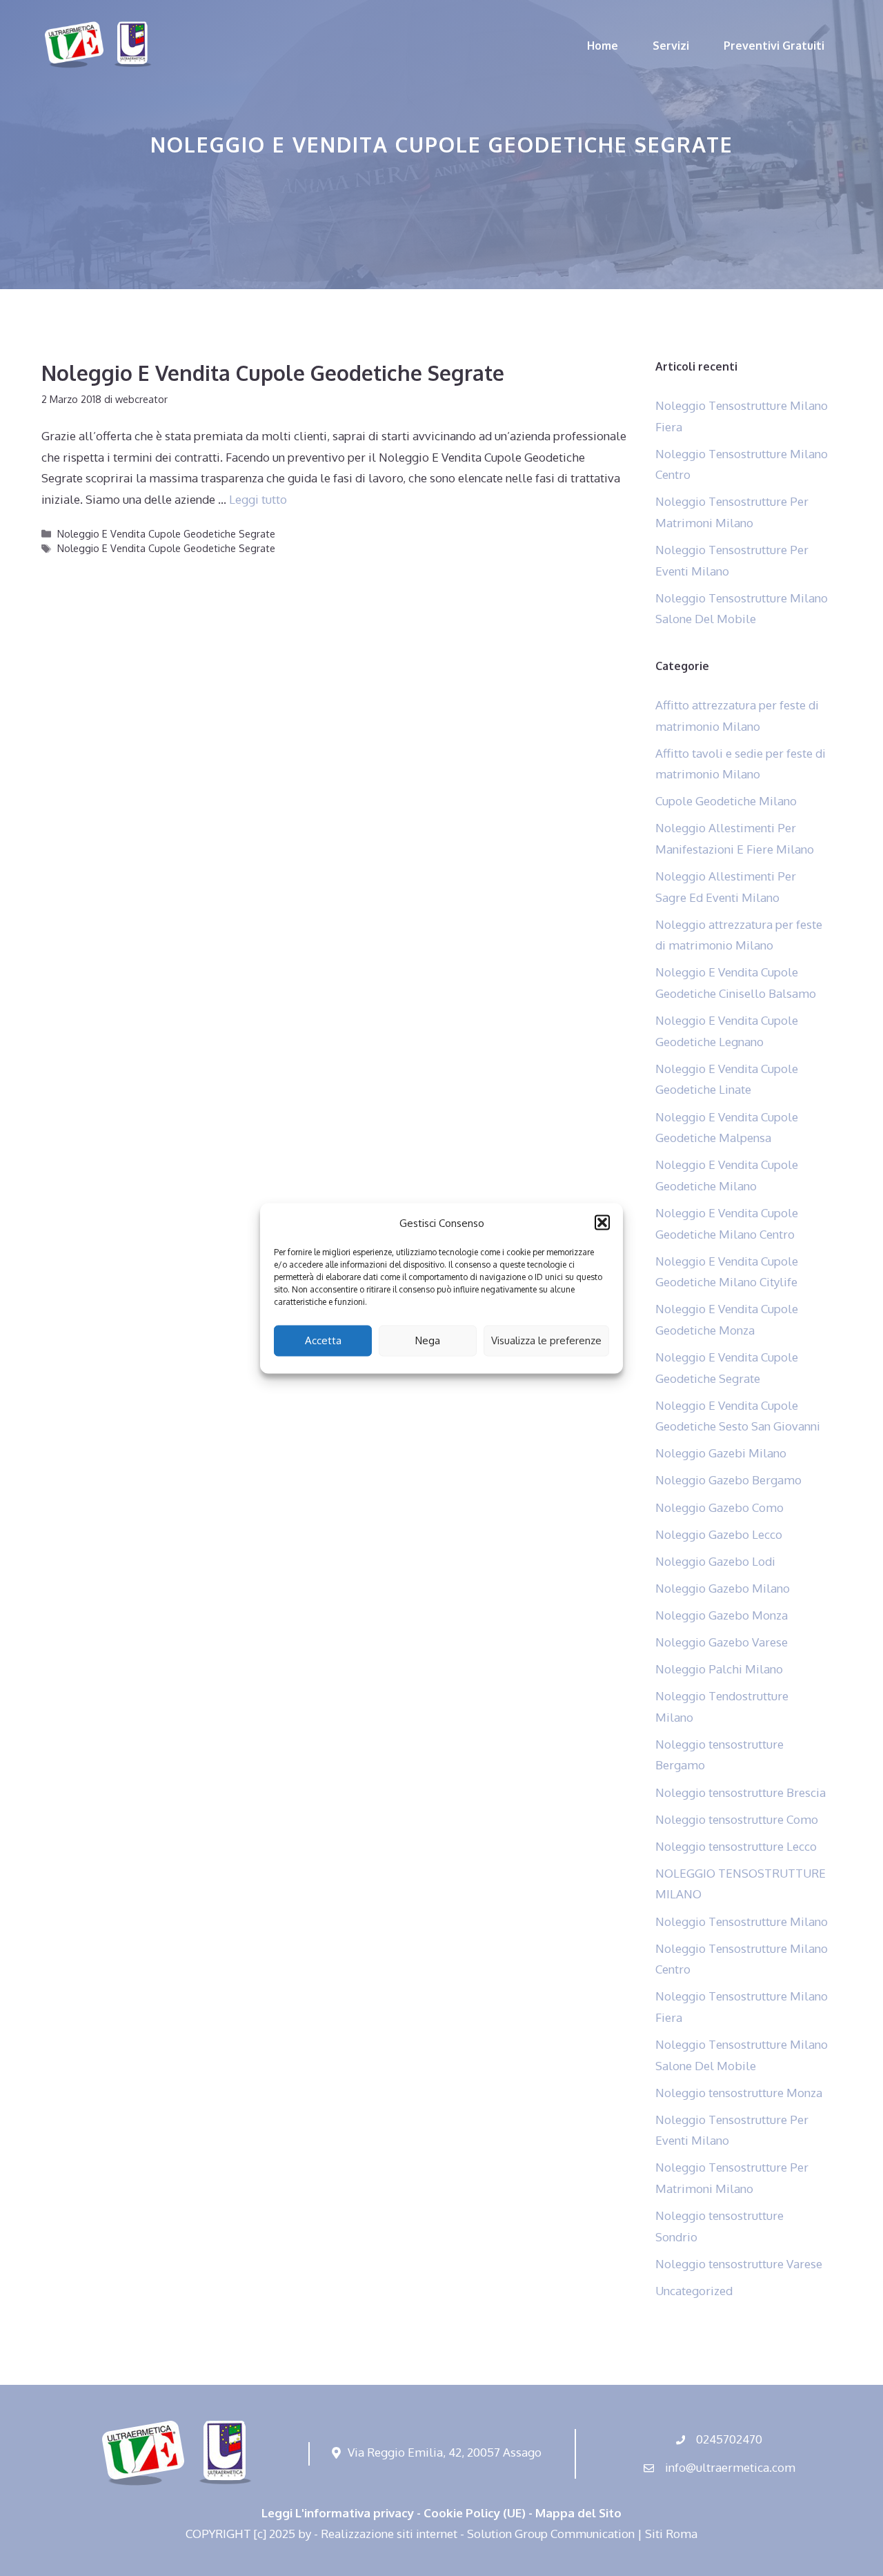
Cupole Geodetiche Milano (726, 801)
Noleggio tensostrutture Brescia (741, 1792)
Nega (428, 1340)
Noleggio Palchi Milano (719, 1669)
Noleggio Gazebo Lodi (715, 1561)
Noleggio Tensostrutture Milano (742, 1921)
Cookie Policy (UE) (475, 2513)
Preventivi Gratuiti (774, 46)
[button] (602, 1223)
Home (603, 46)
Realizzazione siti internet (389, 2534)
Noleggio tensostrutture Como (737, 1819)
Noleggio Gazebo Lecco (719, 1534)
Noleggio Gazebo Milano (723, 1588)
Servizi (671, 46)
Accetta (323, 1340)
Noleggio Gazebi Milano (721, 1453)
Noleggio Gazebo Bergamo (728, 1480)
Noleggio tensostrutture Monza (739, 2093)
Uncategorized (694, 2291)
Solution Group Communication (551, 2534)
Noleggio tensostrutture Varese (739, 2264)
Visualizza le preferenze (546, 1340)
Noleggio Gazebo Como (720, 1507)
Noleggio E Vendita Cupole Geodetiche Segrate (273, 373)
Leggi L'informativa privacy (338, 2513)
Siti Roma (671, 2534)
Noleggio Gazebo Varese (722, 1642)
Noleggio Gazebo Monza (722, 1615)
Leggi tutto (258, 499)
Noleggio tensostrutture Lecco (736, 1846)
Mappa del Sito (578, 2513)
